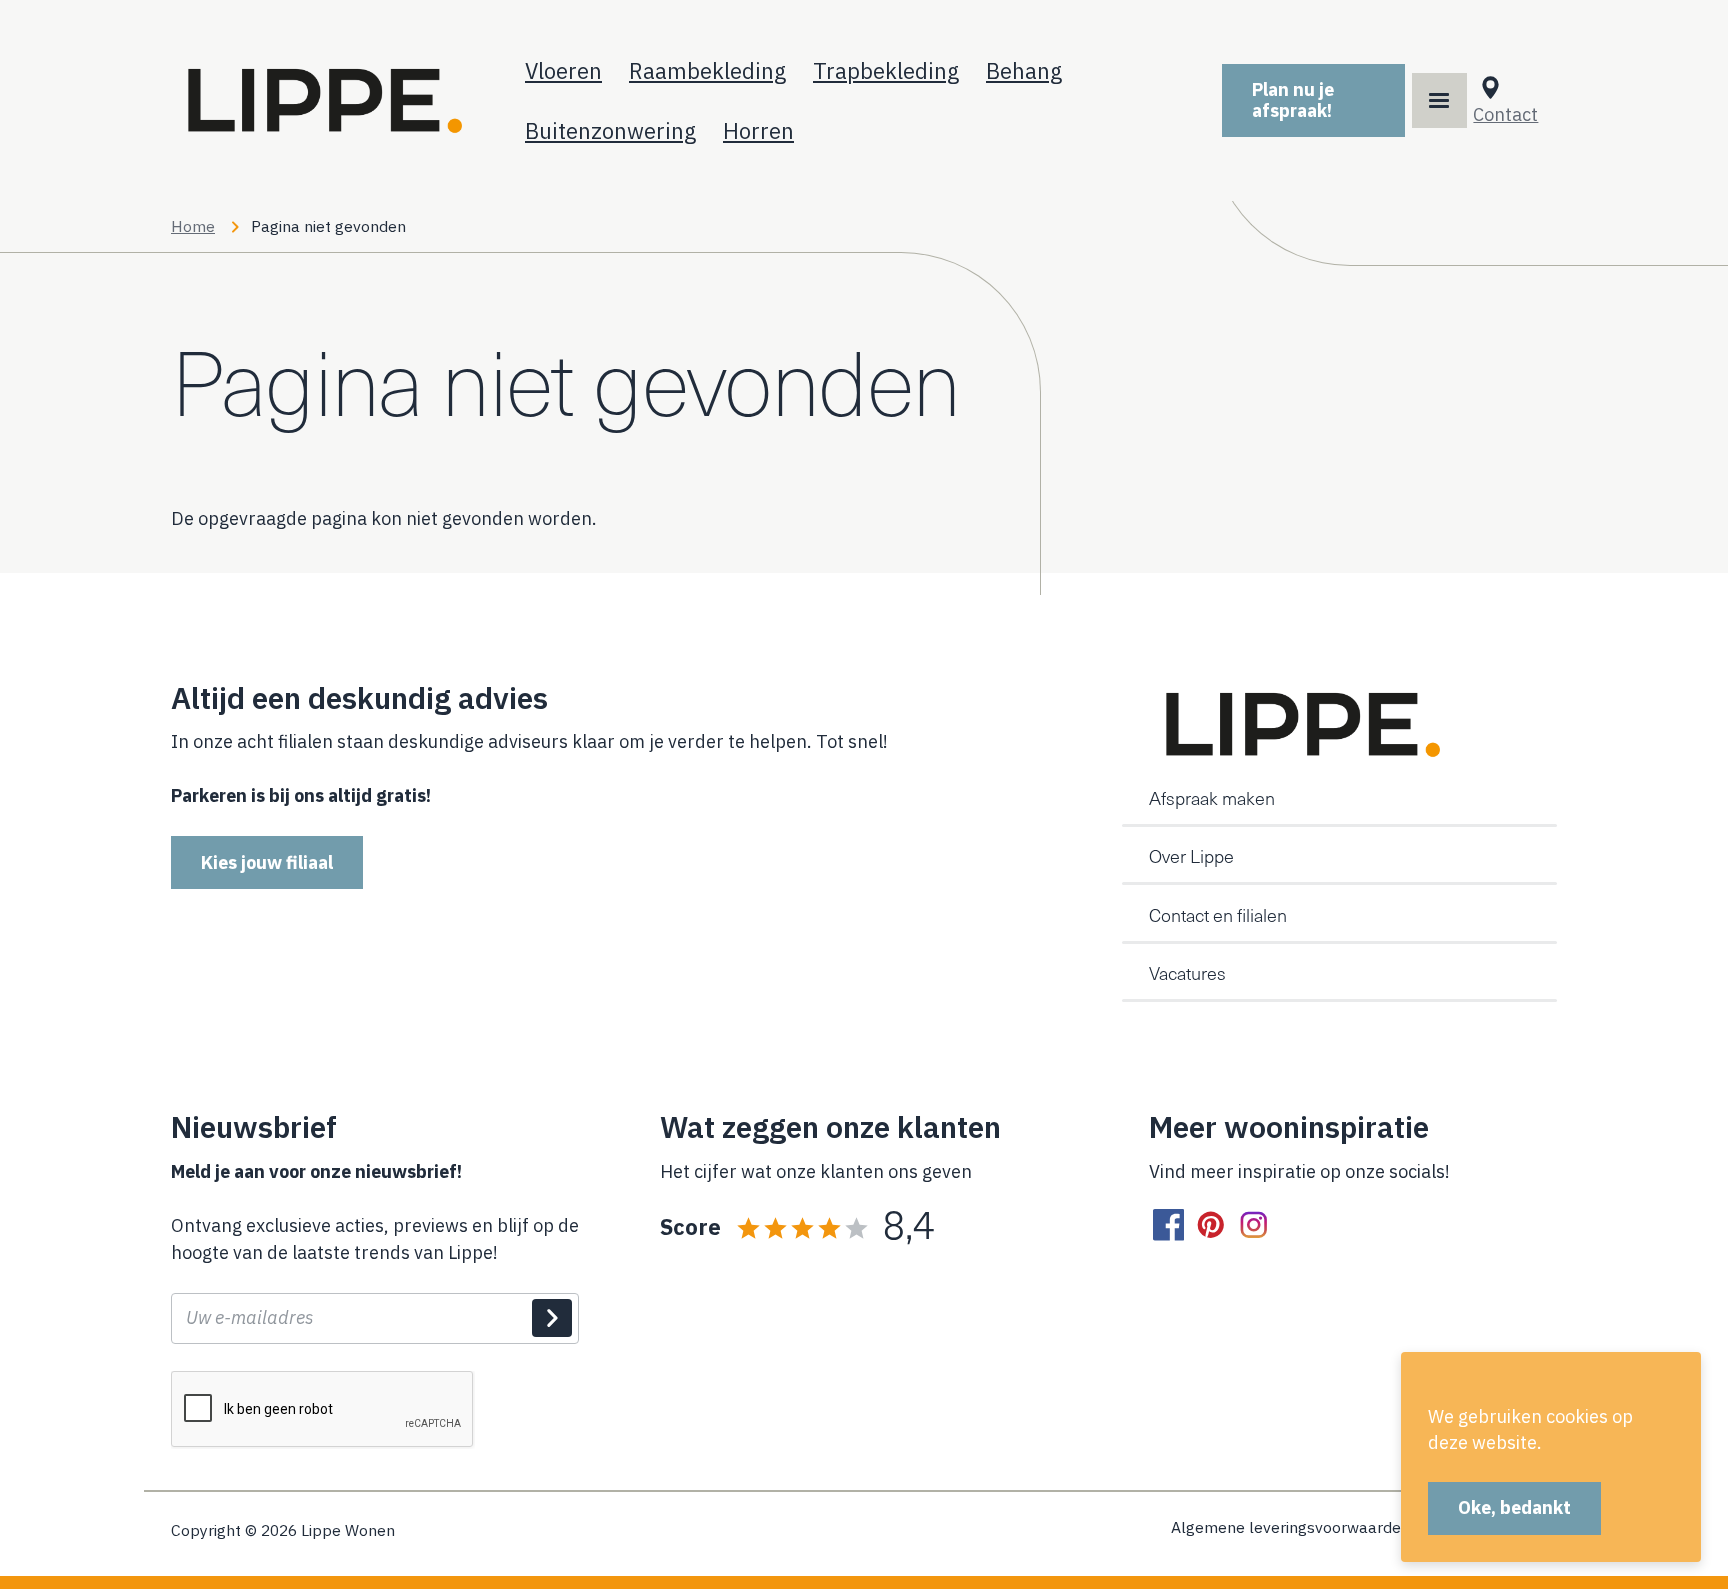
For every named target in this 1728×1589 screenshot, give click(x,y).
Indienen (552, 1318)
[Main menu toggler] (1439, 100)
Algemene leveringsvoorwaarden (1290, 1528)
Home (193, 226)
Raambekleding (707, 70)
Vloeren (563, 70)
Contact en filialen (1218, 915)
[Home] (321, 100)
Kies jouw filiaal (267, 862)
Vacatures (1187, 973)
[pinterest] (1211, 1225)
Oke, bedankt (1514, 1507)
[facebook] (1168, 1225)
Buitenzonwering (610, 130)
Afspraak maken (1212, 798)
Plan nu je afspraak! (1293, 99)
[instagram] (1253, 1225)
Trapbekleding (886, 70)
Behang (1024, 70)
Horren (758, 130)
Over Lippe (1191, 856)
